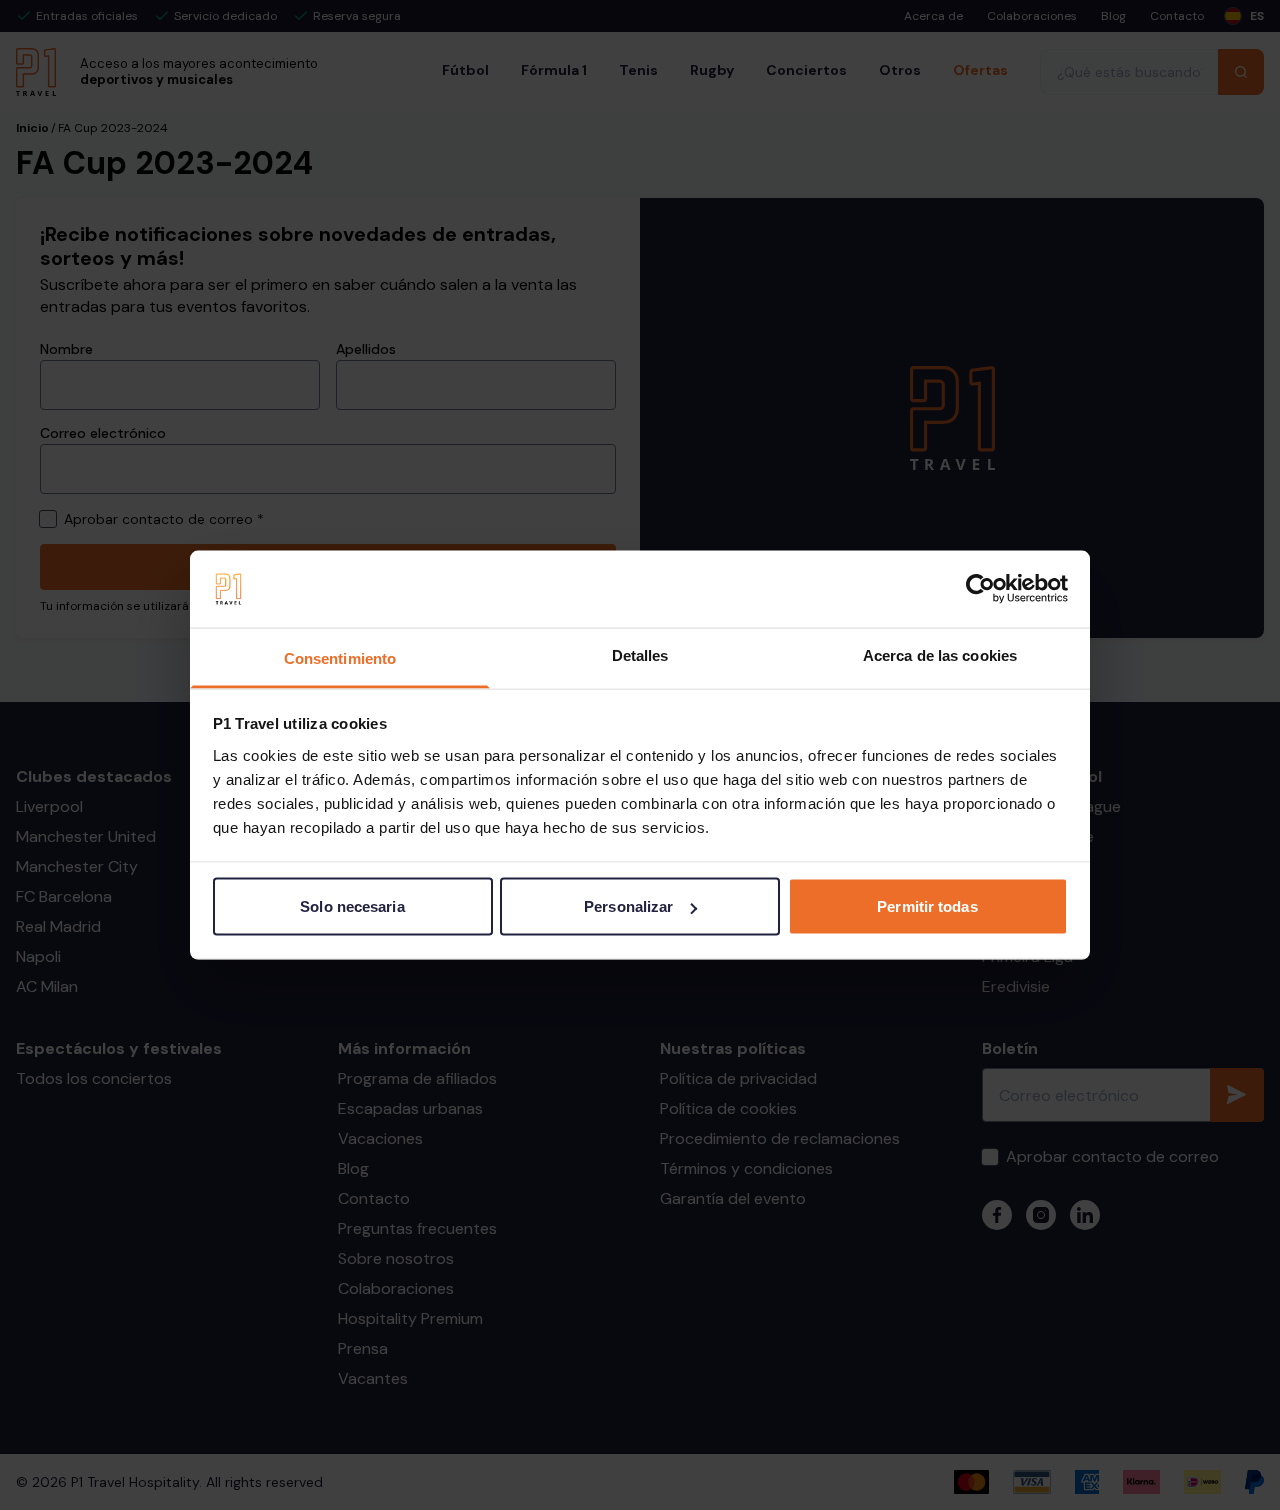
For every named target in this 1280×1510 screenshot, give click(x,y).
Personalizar (628, 906)
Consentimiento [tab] (340, 657)
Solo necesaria (352, 906)
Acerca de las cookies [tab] (940, 654)
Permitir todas (927, 906)
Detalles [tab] (640, 654)
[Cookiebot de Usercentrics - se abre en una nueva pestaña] (980, 589)
